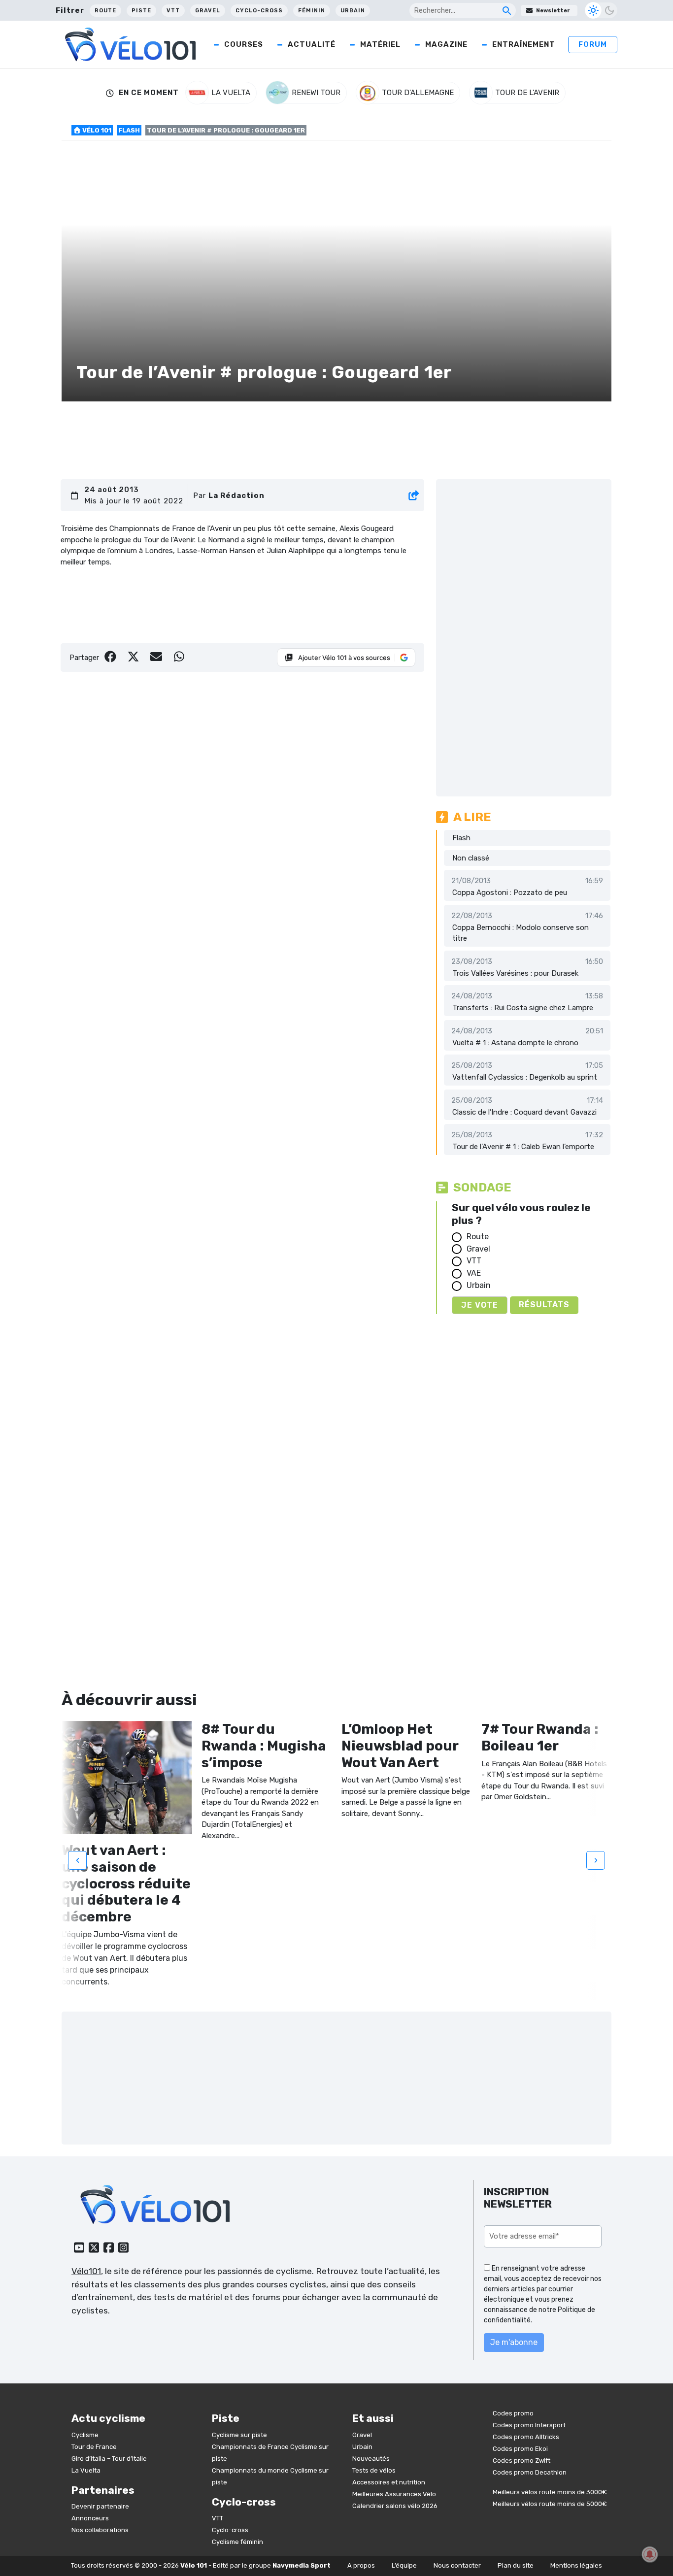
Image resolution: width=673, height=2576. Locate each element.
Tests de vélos (374, 2470)
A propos (361, 2565)
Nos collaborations (100, 2530)
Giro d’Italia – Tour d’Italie (109, 2459)
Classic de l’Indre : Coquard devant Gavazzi (524, 1112)
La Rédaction (236, 495)
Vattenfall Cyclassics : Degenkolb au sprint (525, 1077)
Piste (141, 11)
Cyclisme (85, 2435)
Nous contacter (457, 2565)
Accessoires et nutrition (389, 2482)
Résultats (544, 1305)
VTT (173, 11)
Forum (593, 44)
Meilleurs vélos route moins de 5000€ (550, 2504)
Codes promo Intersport (529, 2425)
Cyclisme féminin (237, 2542)
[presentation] (77, 1860)
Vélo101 (86, 2271)
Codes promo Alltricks (526, 2437)
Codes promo (513, 2413)
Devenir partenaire (100, 2506)
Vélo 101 (96, 130)
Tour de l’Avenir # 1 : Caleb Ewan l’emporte (523, 1147)
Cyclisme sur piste (239, 2435)
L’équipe (404, 2565)
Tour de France (94, 2447)
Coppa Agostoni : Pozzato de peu (510, 892)
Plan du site (516, 2565)
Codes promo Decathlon (530, 2472)
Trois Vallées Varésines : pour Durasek (515, 973)
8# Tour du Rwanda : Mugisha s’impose (264, 1746)
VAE (474, 1273)
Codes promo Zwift (522, 2460)
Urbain (353, 11)
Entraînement (524, 44)
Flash (129, 130)
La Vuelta (86, 2470)
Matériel (380, 44)
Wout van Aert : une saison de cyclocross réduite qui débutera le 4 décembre (126, 1883)
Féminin (312, 11)
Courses (244, 44)
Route (105, 11)
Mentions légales (576, 2565)
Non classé (471, 858)
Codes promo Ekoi (520, 2449)
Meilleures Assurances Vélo (394, 2494)
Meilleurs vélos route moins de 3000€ (550, 2492)
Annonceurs (90, 2518)
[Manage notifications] (650, 2554)
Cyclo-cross (259, 11)
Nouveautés (371, 2459)
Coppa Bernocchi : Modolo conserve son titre (521, 933)
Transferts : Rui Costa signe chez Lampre (523, 1008)
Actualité (312, 44)
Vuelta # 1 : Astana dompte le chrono (515, 1043)
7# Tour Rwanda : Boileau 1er (540, 1737)
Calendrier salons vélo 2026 (395, 2506)
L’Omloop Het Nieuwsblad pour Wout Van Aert (400, 1746)
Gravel (208, 11)
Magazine (446, 44)
